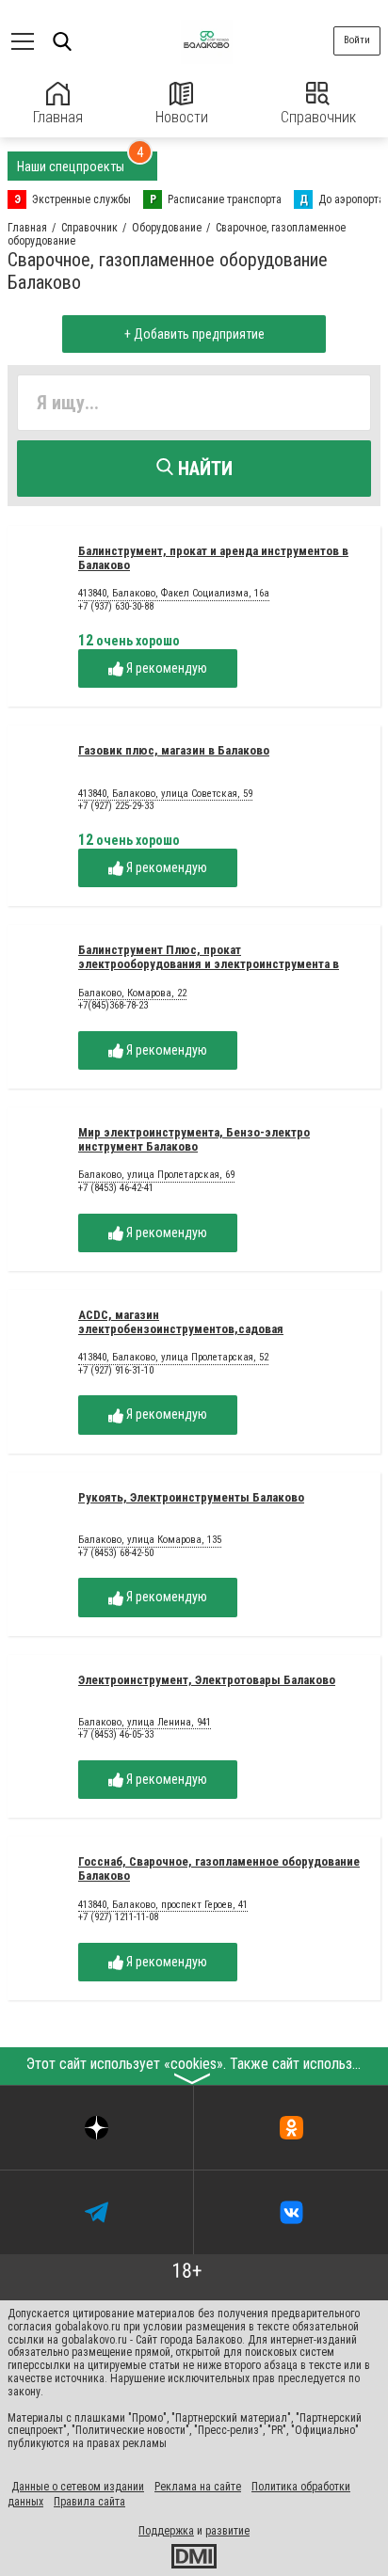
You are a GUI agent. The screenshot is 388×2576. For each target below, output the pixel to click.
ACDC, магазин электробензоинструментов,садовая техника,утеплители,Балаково (181, 1329)
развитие (227, 2531)
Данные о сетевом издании (78, 2487)
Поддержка (166, 2531)
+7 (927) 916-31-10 (116, 1370)
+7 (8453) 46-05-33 (116, 1734)
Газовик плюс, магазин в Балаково (174, 750)
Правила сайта (89, 2502)
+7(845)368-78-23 (113, 1005)
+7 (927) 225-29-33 (116, 806)
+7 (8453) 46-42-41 (116, 1188)
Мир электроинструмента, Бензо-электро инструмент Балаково (194, 1139)
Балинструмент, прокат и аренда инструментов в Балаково (213, 558)
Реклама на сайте (198, 2487)
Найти (203, 469)
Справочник (318, 117)
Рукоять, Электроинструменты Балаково (191, 1497)
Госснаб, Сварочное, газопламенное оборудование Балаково (219, 1868)
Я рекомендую (165, 668)
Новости (182, 117)
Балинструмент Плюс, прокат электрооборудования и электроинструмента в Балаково (209, 964)
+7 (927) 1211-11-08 (118, 1917)
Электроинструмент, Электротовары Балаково (207, 1680)
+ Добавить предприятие (194, 334)
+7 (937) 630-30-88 (116, 606)
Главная (58, 117)
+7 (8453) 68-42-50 (116, 1553)
